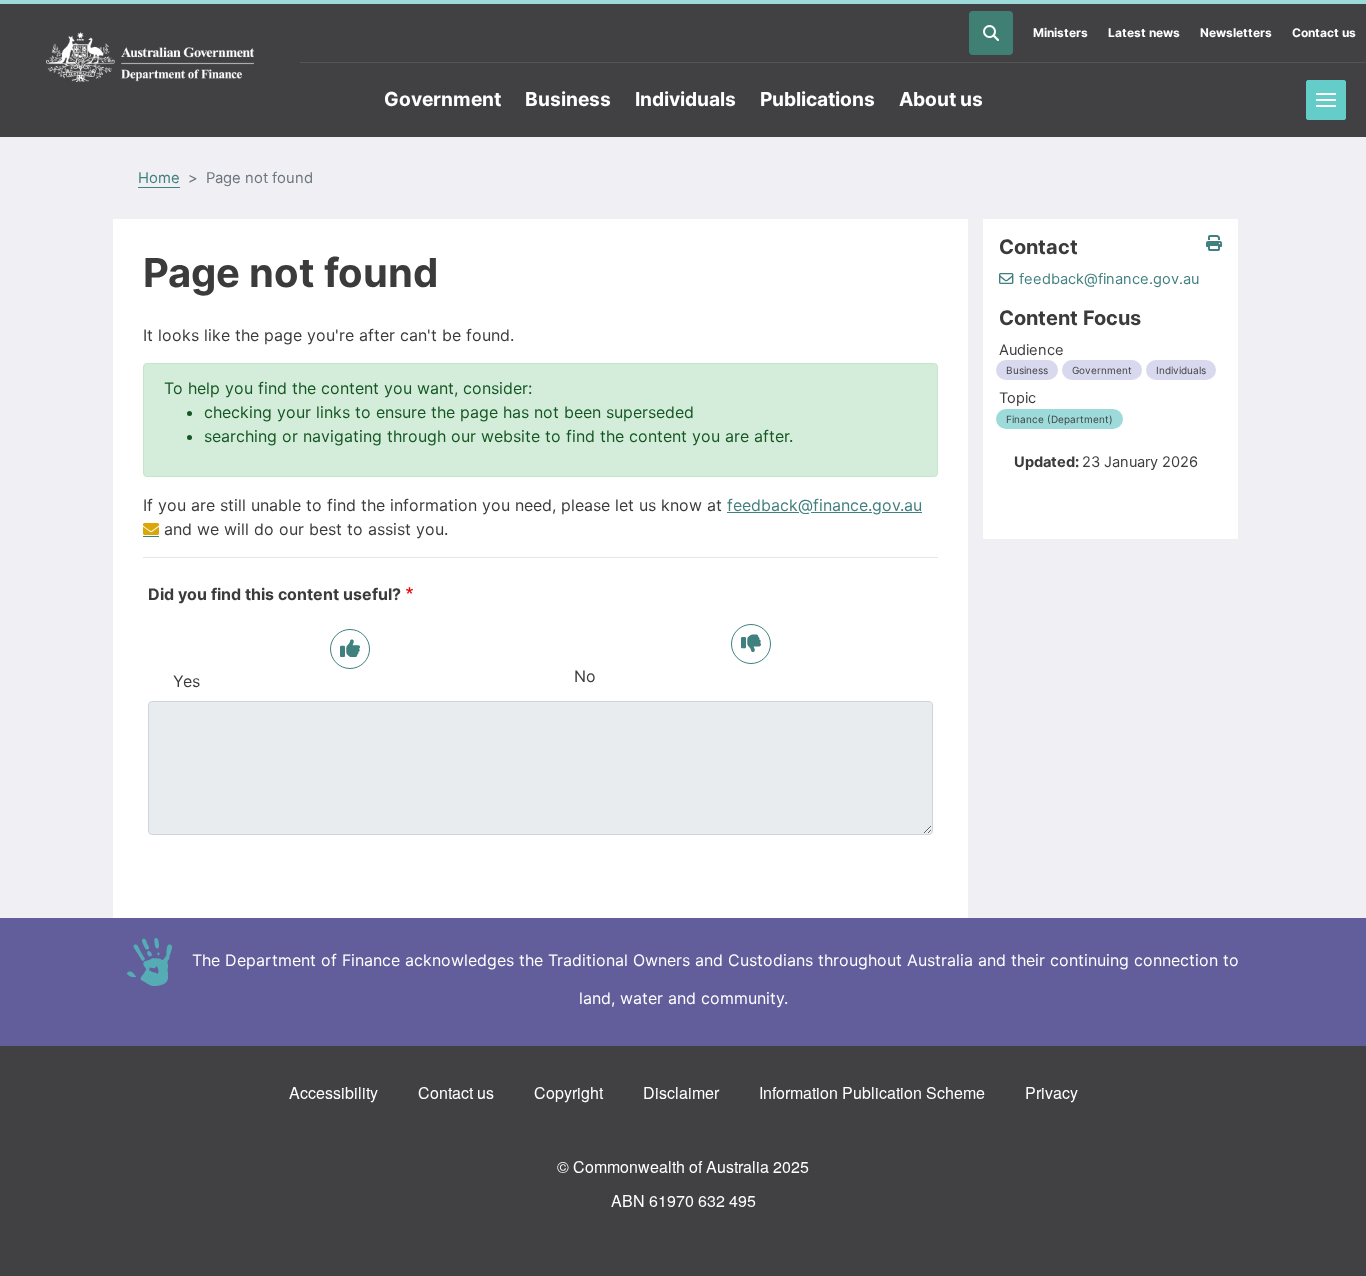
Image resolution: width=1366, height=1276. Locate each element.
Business (568, 99)
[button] (1214, 243)
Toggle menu (1326, 100)
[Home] (150, 58)
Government (442, 99)
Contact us (1324, 32)
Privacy (1051, 1092)
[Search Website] (991, 33)
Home (159, 178)
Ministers (1060, 32)
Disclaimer (681, 1092)
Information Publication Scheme (872, 1092)
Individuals (685, 99)
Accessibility (333, 1092)
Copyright (568, 1092)
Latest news (1144, 32)
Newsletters (1236, 32)
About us (941, 99)
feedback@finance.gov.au (1109, 279)
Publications (817, 99)
